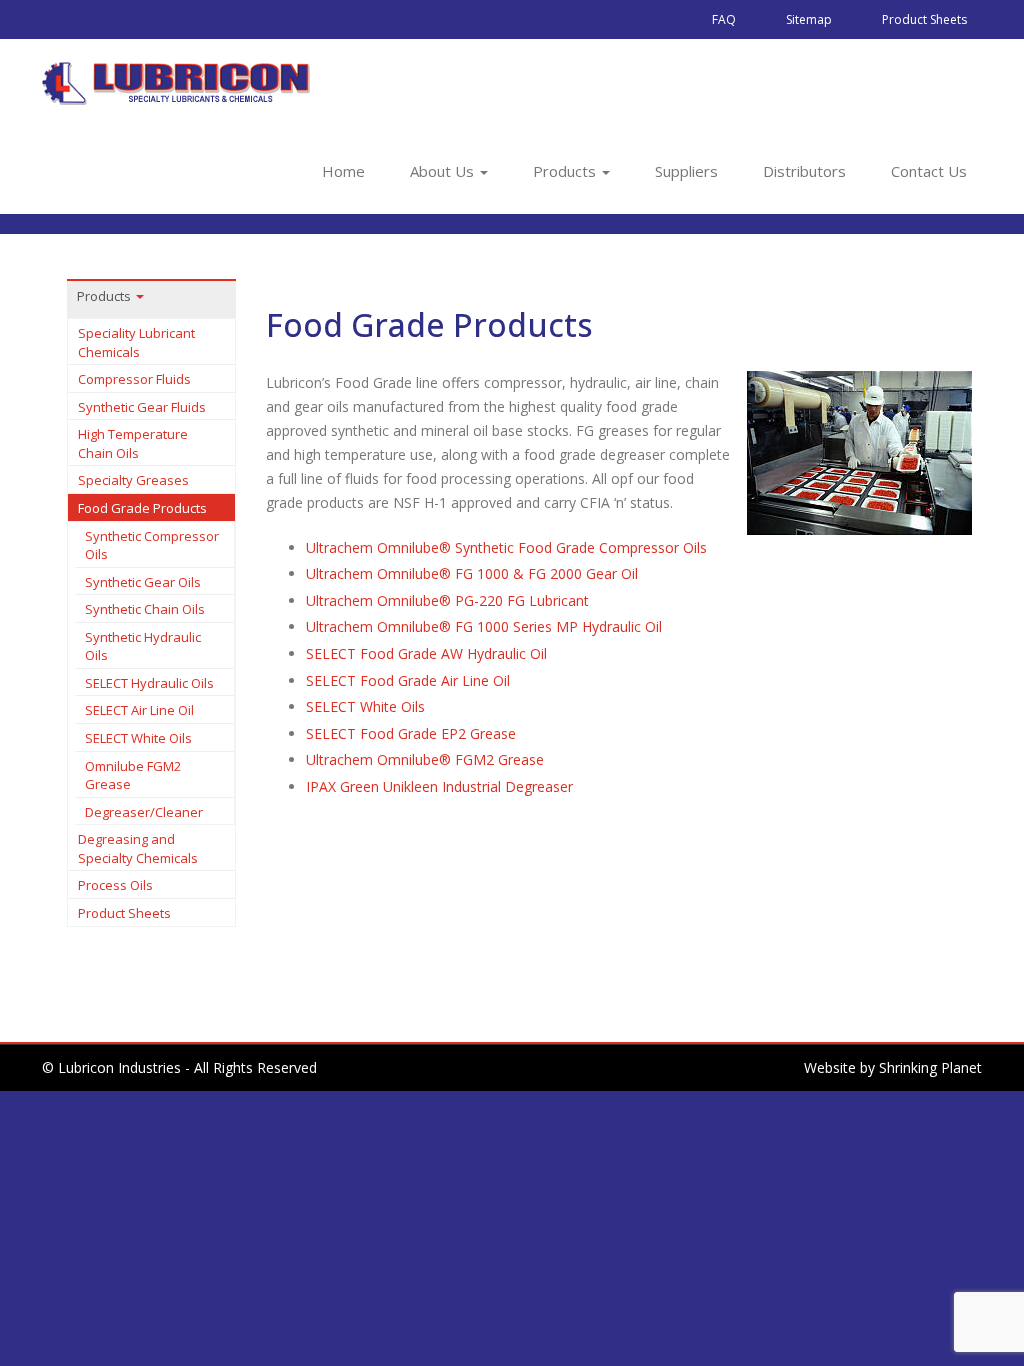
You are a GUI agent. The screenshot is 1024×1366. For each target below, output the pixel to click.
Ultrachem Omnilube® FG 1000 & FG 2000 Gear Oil (472, 573)
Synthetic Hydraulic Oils (143, 646)
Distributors (804, 171)
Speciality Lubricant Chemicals (136, 342)
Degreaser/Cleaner (144, 812)
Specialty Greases (133, 480)
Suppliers (686, 171)
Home (343, 171)
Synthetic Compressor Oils (152, 545)
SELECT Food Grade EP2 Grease (411, 733)
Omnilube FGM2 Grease (133, 775)
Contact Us (929, 171)
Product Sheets (924, 19)
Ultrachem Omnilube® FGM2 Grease (425, 759)
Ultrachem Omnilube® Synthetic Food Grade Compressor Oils (506, 547)
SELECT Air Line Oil (139, 710)
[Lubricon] (177, 83)
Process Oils (115, 885)
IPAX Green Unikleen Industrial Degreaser (439, 786)
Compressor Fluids (134, 379)
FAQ (724, 19)
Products (566, 171)
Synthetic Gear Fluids (142, 407)
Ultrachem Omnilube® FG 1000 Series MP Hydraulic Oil (484, 626)
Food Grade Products (142, 508)
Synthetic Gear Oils (143, 582)
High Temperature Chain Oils (133, 443)
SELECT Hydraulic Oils (149, 683)
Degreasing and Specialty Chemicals (138, 848)
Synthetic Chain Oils (145, 609)
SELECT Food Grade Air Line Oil (408, 680)
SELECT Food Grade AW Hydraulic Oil (426, 653)
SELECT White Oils (138, 738)
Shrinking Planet (930, 1067)
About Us (444, 171)
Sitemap (809, 19)
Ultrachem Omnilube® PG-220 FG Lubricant (447, 600)
